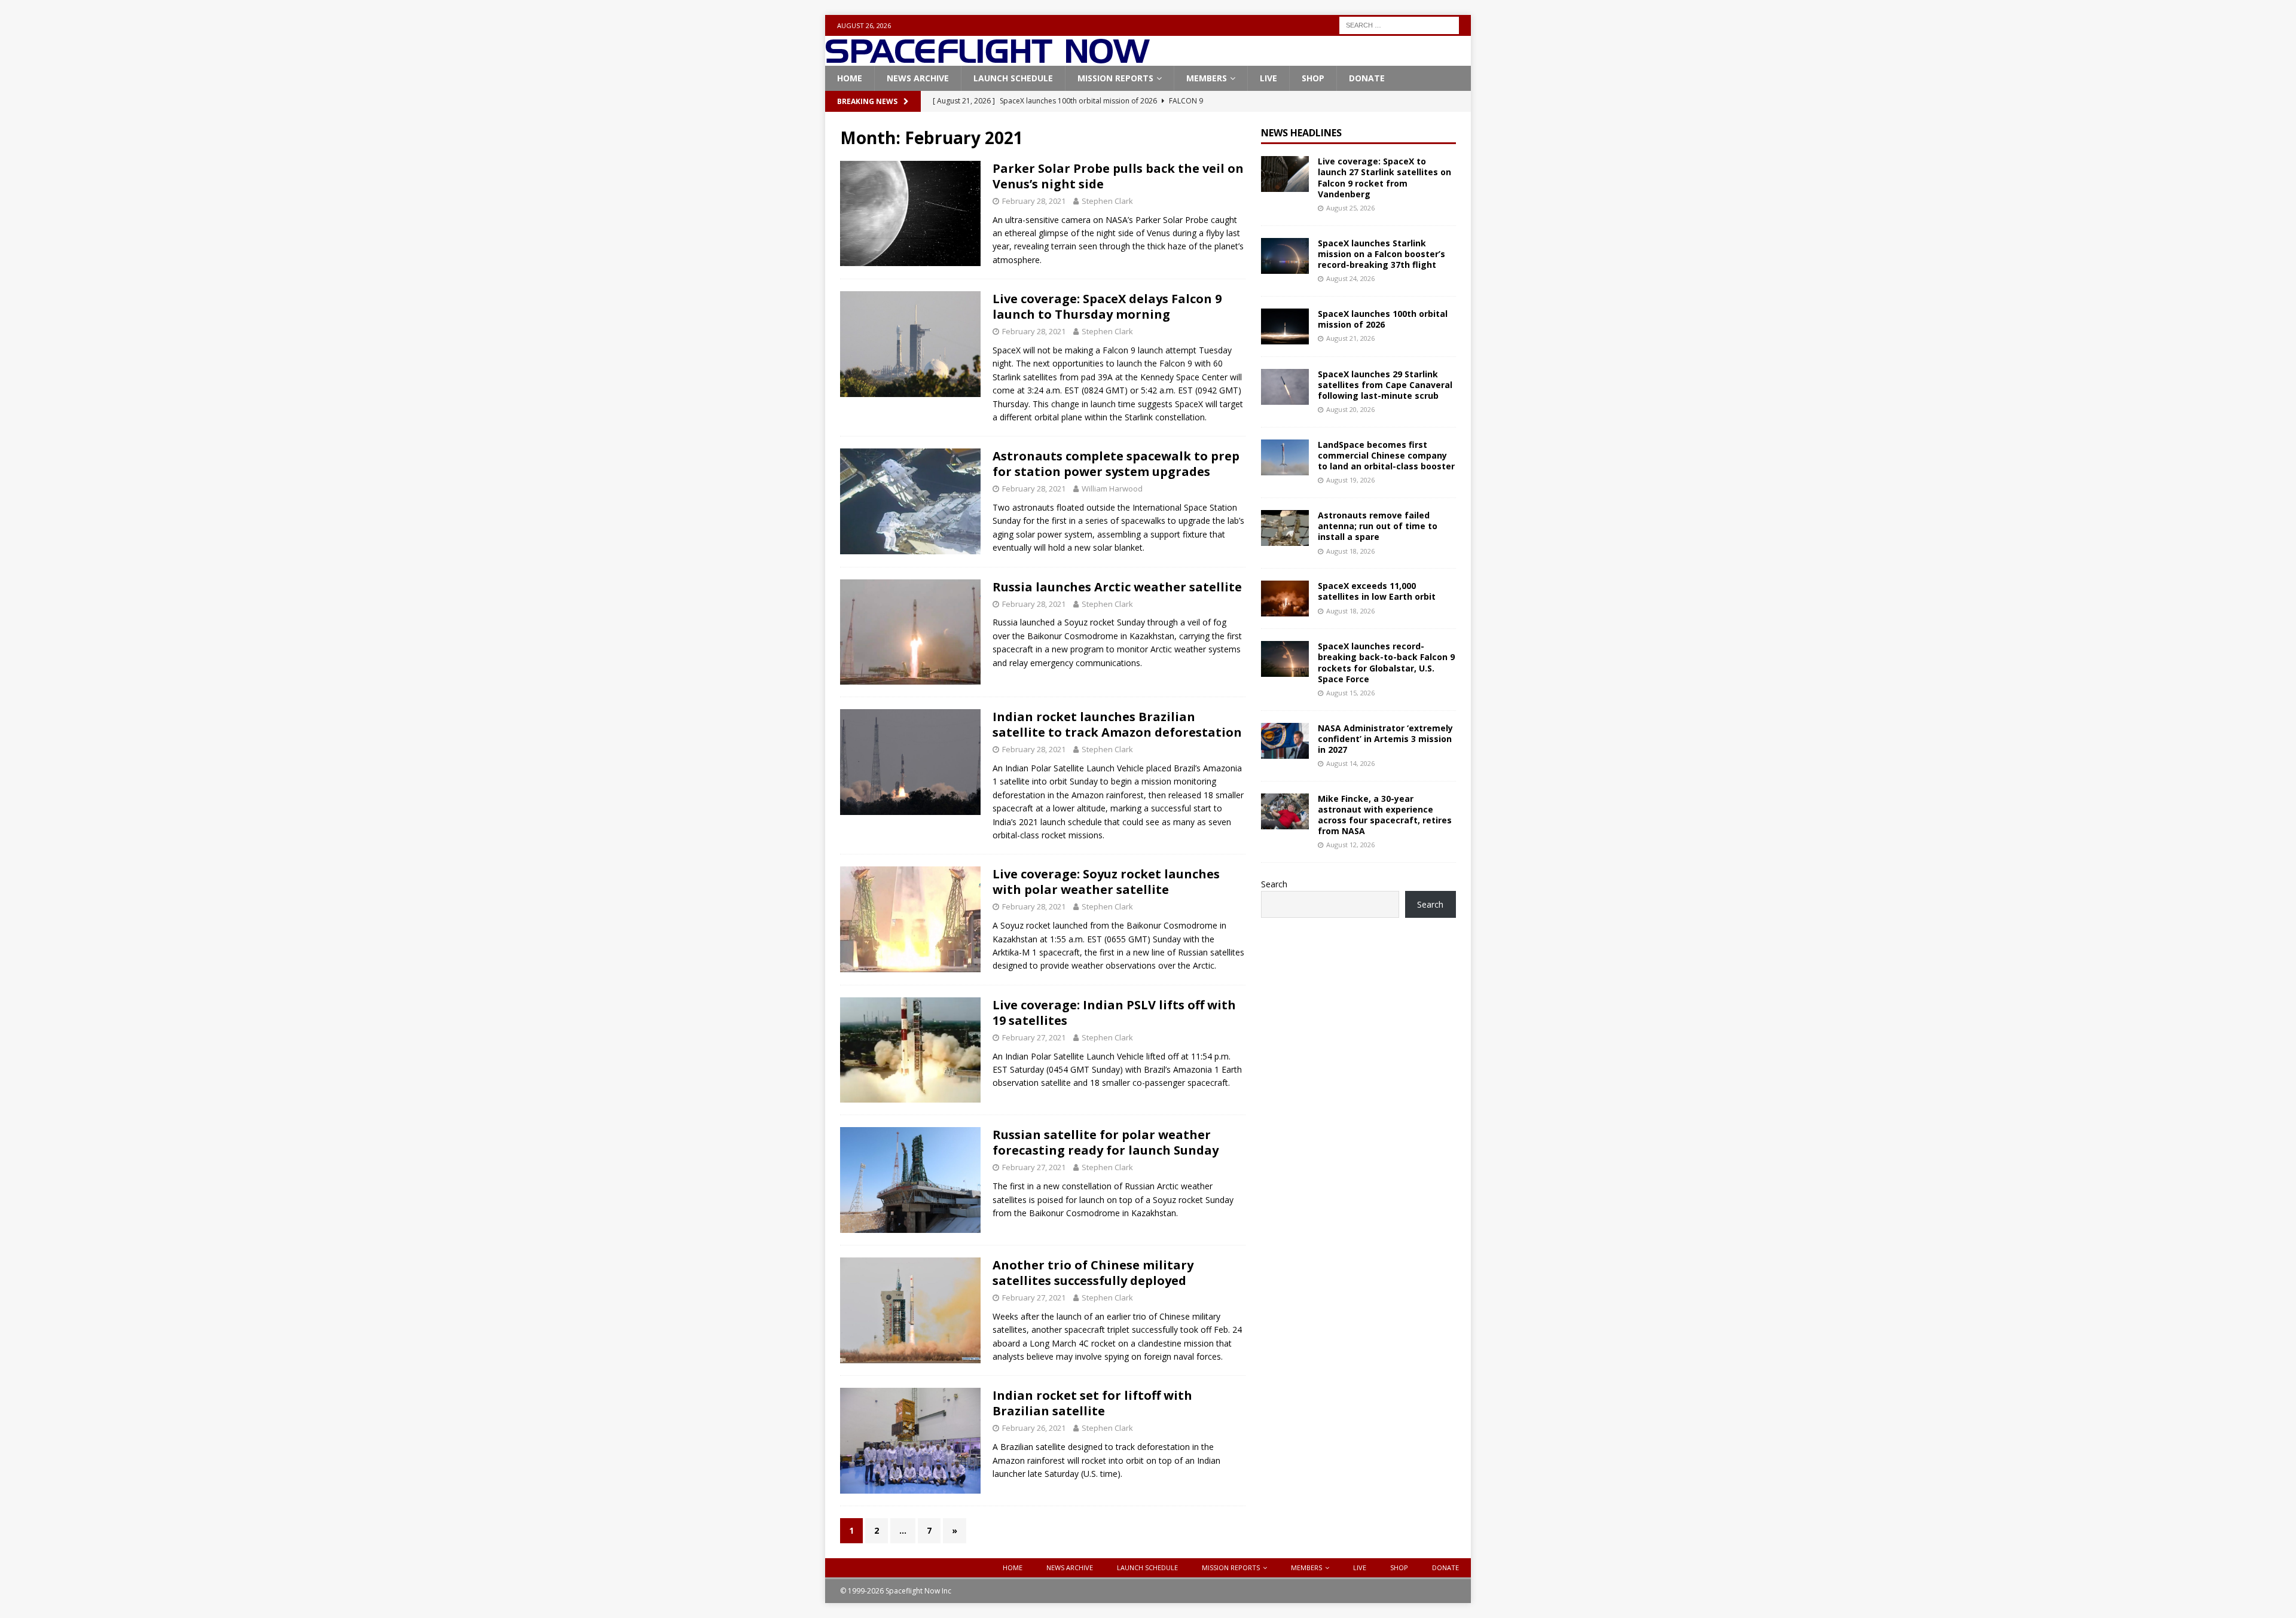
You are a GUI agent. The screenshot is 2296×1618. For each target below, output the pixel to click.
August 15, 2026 (1350, 693)
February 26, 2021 (1034, 1428)
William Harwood (1112, 489)
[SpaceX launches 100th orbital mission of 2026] (1285, 326)
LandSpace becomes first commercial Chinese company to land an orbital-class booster (1386, 455)
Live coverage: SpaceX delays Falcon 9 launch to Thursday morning (1107, 306)
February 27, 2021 (1034, 1037)
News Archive (918, 78)
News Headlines (1301, 133)
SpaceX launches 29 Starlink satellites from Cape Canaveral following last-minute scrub (1385, 385)
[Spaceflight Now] (987, 59)
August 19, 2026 (1350, 480)
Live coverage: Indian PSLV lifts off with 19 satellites (1114, 1013)
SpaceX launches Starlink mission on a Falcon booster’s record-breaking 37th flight (1381, 254)
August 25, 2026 (1350, 208)
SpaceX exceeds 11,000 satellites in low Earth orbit (1377, 591)
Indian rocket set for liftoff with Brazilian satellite (1092, 1403)
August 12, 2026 (1350, 845)
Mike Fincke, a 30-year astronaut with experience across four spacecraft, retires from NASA (1385, 815)
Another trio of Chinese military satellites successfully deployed (1093, 1273)
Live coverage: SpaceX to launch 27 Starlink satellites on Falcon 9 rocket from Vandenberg (1384, 178)
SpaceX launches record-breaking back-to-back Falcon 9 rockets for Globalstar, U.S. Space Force (1386, 663)
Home (850, 78)
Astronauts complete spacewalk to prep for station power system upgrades (1116, 464)
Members (1207, 78)
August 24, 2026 (1350, 278)
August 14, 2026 (1350, 763)
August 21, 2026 (1350, 338)
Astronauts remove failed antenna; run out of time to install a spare (1378, 526)
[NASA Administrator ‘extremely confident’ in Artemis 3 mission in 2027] (1285, 741)
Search (1274, 884)
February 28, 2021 (1034, 201)
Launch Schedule (1013, 78)
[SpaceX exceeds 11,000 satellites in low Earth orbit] (1285, 599)
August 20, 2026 (1350, 409)
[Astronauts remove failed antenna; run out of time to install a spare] (1285, 528)
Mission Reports (1115, 78)
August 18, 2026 (1350, 551)
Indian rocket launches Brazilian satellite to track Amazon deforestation (1117, 724)
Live (1268, 78)
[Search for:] (1399, 24)
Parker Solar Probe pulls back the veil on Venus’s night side (1118, 176)
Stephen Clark (1107, 201)
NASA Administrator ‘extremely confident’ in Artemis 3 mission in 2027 (1385, 739)
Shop (1313, 78)
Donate (1367, 78)
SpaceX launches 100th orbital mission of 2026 (1383, 319)
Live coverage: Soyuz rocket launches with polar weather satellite (1106, 882)
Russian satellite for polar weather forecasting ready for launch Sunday (1106, 1142)
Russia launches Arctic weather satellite (1117, 587)
